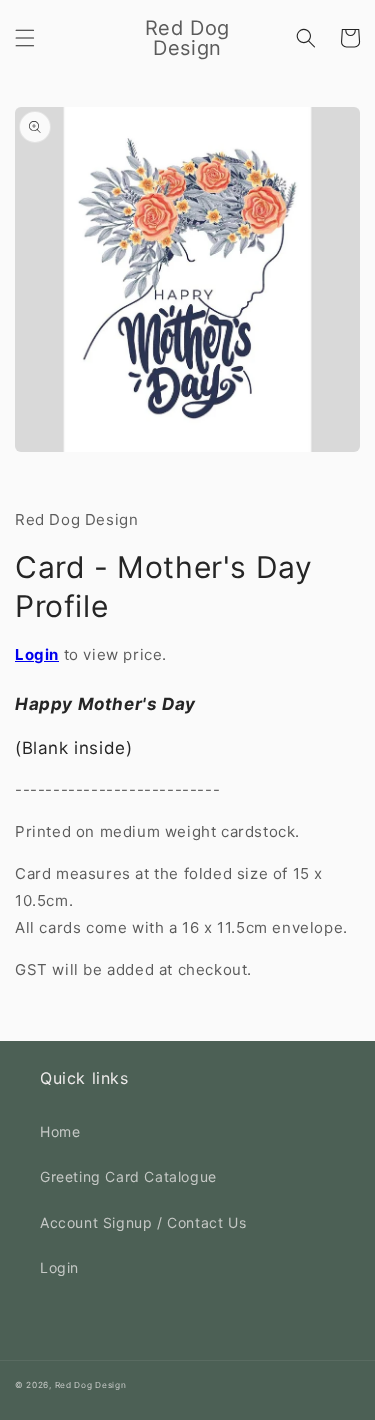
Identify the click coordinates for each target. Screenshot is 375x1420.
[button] (25, 38)
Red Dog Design (91, 1385)
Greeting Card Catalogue (128, 1176)
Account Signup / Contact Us (143, 1222)
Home (60, 1131)
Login (37, 654)
